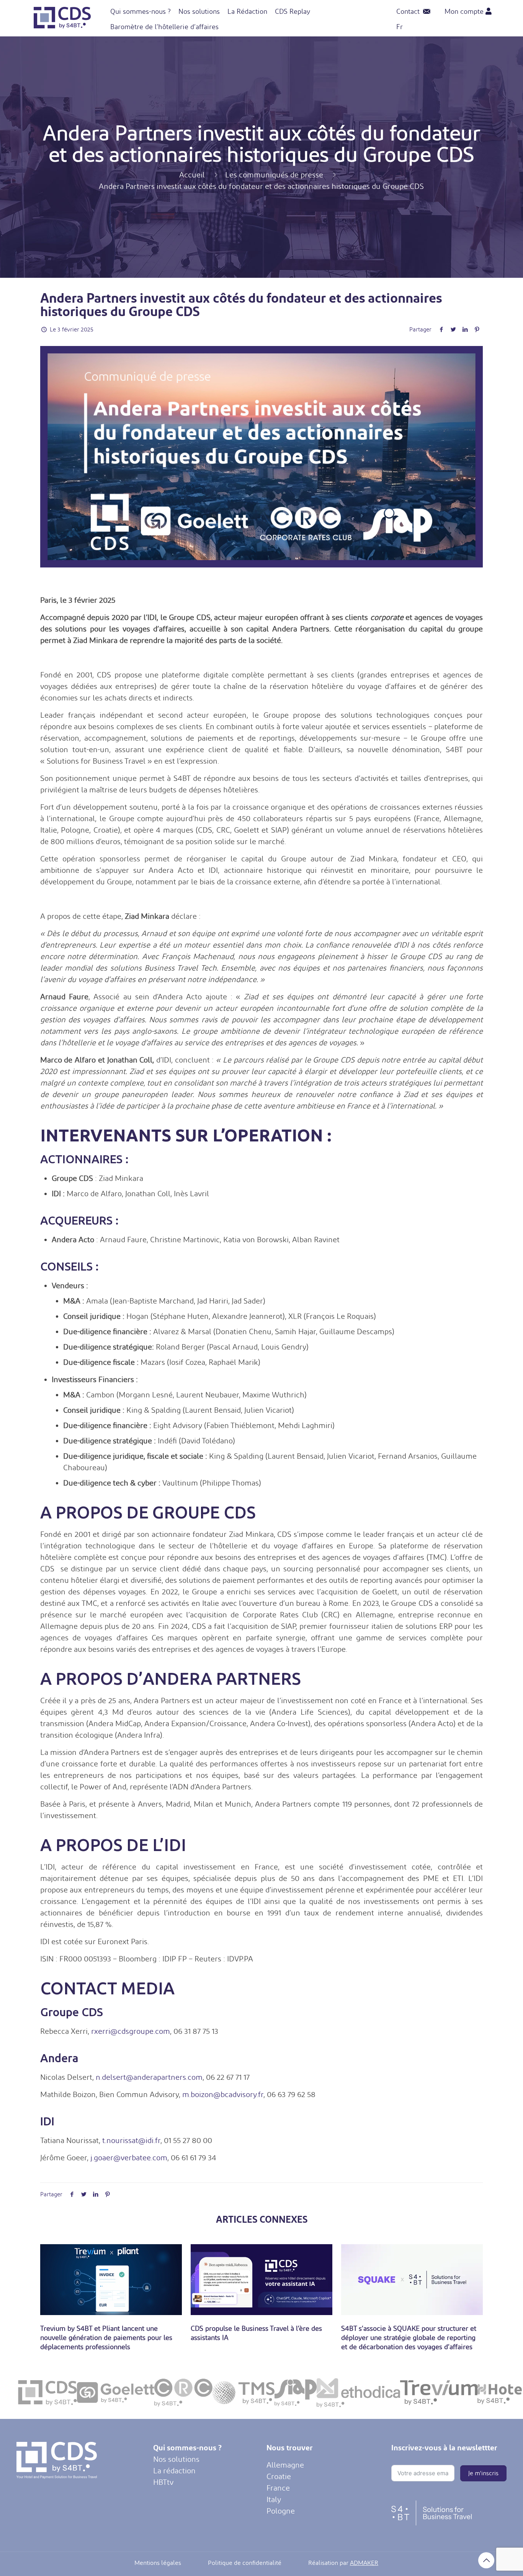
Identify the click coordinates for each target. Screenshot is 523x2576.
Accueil (192, 175)
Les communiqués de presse (274, 175)
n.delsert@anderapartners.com (149, 2077)
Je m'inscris (483, 2473)
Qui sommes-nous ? (187, 2447)
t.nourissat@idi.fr (131, 2140)
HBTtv (163, 2482)
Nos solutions (176, 2459)
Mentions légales (158, 2563)
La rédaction (174, 2471)
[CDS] (62, 26)
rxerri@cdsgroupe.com (131, 2031)
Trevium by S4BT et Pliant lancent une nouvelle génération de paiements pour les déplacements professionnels (106, 2337)
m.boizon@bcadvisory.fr (223, 2094)
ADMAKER (364, 2563)
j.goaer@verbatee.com (129, 2158)
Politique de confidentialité (245, 2563)
